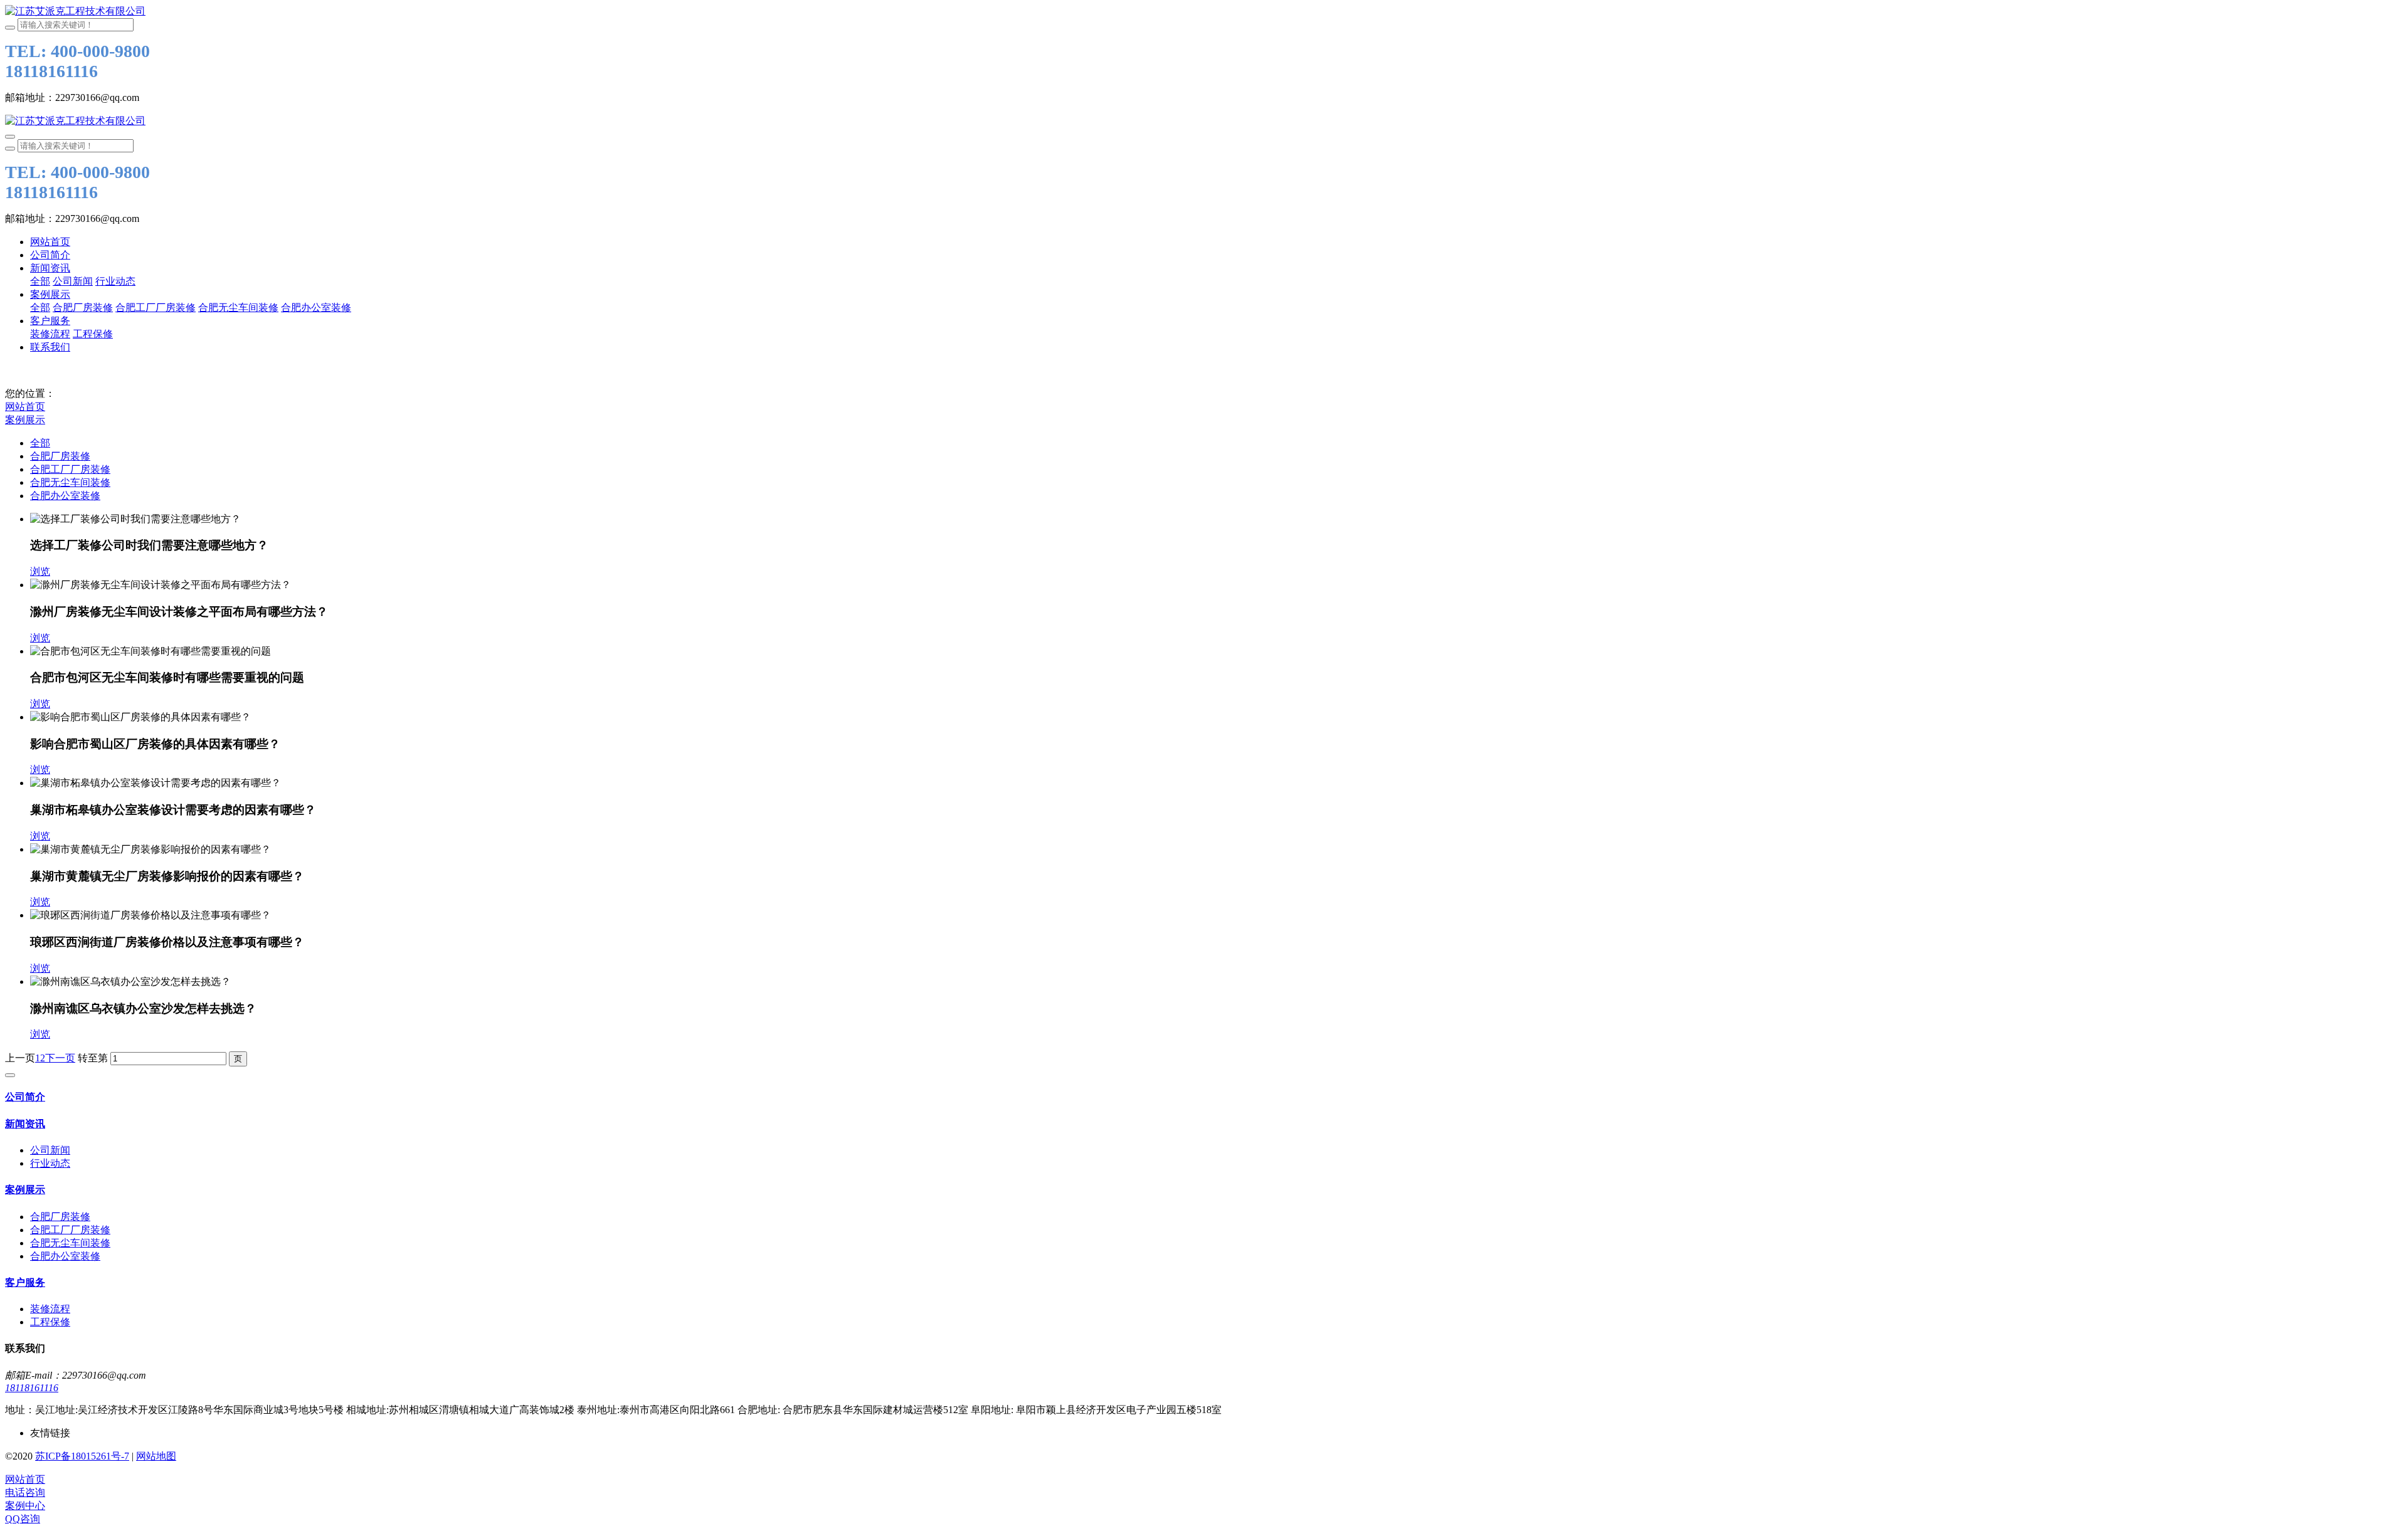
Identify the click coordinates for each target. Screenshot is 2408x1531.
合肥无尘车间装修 (70, 482)
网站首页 (50, 242)
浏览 (40, 571)
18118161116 (32, 1388)
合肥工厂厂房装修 (70, 469)
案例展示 (25, 420)
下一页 (60, 1058)
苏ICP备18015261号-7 (82, 1456)
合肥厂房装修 (60, 456)
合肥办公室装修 (65, 496)
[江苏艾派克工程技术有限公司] (1204, 12)
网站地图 (156, 1456)
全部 (40, 281)
